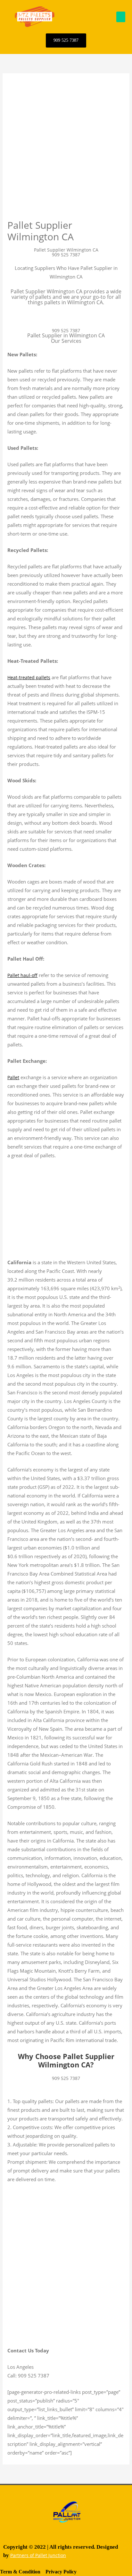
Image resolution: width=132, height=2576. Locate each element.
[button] (121, 17)
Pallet (13, 1077)
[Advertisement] (66, 150)
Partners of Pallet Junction (38, 2555)
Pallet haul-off (22, 975)
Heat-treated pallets (29, 677)
